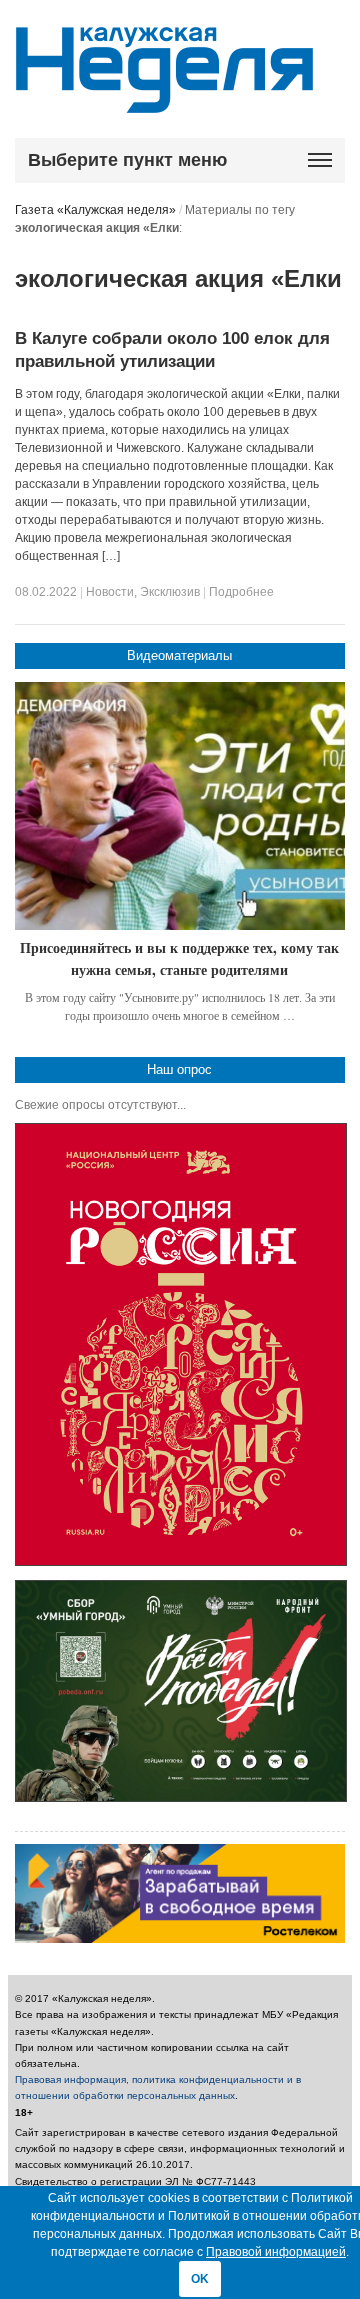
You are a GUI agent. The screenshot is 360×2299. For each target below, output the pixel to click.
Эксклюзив (170, 592)
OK (200, 2279)
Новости (110, 592)
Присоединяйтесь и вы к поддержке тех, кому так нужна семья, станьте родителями (179, 958)
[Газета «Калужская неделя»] (164, 101)
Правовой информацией (276, 2252)
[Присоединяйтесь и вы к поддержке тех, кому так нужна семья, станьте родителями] (180, 806)
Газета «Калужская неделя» (95, 210)
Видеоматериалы (179, 655)
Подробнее (241, 592)
